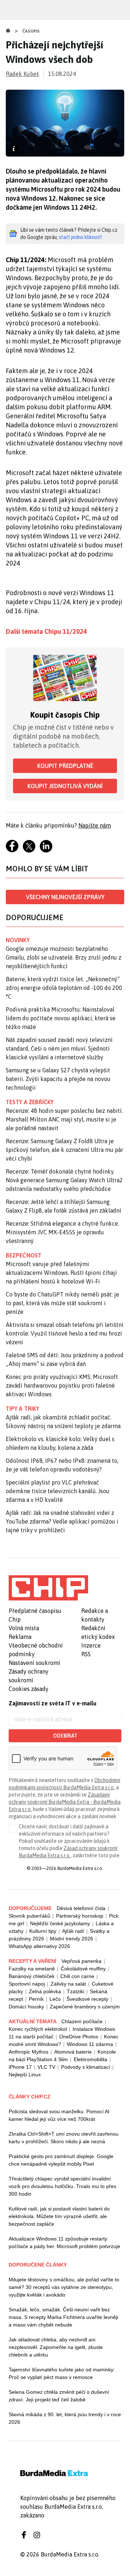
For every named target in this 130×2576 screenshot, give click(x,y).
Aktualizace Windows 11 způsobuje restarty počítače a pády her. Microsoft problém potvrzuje (64, 2242)
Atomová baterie (73, 2052)
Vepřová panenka (81, 1961)
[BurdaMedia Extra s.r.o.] (48, 1588)
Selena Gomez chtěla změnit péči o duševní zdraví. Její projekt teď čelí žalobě (59, 2396)
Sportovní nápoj (27, 1984)
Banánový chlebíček (32, 1976)
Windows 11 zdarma (90, 2044)
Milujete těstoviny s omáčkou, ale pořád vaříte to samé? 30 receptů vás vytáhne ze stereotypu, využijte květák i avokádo (64, 2287)
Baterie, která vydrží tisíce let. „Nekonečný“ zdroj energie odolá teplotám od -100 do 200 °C (64, 988)
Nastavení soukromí (34, 1663)
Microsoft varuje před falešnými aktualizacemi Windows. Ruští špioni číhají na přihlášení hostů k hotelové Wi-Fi (61, 1273)
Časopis (31, 31)
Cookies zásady (29, 1689)
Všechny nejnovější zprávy (65, 897)
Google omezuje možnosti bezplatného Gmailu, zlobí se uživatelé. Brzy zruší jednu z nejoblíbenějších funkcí (64, 957)
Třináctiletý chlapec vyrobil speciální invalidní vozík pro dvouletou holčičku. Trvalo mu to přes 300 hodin (62, 2186)
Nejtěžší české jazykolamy (60, 1923)
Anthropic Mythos (29, 2052)
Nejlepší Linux (25, 2075)
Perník (36, 1999)
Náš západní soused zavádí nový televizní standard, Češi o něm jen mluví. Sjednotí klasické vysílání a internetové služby (59, 1048)
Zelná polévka (45, 1991)
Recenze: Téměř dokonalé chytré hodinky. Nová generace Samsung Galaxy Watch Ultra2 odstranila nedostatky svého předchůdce (64, 1180)
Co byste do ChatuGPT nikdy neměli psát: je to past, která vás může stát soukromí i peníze (62, 1303)
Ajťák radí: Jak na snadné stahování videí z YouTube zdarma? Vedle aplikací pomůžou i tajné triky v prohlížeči (62, 1521)
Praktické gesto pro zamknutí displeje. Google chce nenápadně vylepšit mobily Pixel (61, 2160)
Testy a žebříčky (30, 1102)
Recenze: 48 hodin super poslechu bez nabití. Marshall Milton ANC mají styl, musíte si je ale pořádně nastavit (64, 1119)
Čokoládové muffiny (83, 1969)
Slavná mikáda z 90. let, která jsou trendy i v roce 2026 (65, 2418)
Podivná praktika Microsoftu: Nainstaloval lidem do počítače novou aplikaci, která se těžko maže (61, 1018)
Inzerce (91, 1645)
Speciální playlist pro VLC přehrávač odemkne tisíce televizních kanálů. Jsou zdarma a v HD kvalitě (58, 1491)
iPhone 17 (20, 2067)
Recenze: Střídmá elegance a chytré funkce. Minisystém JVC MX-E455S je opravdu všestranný (62, 1232)
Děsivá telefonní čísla (81, 1908)
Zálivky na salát (68, 1984)
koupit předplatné (65, 766)
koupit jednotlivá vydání (65, 786)
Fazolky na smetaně (32, 1969)
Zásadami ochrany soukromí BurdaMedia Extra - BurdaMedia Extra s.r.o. (65, 1802)
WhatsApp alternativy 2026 (39, 1946)
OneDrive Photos (79, 2037)
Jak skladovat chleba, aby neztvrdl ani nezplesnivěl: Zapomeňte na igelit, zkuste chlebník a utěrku (56, 2347)
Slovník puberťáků (29, 1916)
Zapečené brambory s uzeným (85, 2007)
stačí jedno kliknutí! (80, 237)
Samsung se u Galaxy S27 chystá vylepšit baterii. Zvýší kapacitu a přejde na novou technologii (58, 1079)
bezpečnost (24, 1255)
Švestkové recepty (87, 1999)
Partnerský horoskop (80, 1916)
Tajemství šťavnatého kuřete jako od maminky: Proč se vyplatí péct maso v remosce (62, 2373)
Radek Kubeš (22, 74)
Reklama (20, 1637)
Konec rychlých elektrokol (38, 2029)
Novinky (18, 940)
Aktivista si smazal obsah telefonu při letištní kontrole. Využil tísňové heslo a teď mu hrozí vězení (65, 1333)
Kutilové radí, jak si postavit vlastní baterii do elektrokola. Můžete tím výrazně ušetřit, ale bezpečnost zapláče (59, 2216)
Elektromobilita (90, 2059)
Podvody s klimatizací (86, 2067)
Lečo (55, 1999)
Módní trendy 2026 (71, 1939)
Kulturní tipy (43, 1931)
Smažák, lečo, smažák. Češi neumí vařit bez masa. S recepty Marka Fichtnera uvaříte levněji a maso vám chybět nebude (63, 2317)
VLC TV (46, 2067)
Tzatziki (75, 1991)
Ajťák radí (73, 1931)
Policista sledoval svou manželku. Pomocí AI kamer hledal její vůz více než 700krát (59, 2115)
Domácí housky (26, 2007)
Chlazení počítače (82, 2021)
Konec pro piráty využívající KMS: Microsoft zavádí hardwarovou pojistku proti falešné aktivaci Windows (62, 1385)
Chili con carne (77, 1976)
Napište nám (95, 825)
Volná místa (24, 1628)
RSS (86, 1654)
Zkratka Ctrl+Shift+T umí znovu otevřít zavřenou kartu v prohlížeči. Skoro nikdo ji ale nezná (64, 2138)
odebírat (65, 1736)
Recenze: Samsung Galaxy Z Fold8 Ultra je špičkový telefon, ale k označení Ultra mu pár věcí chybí (64, 1150)
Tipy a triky (22, 1409)
